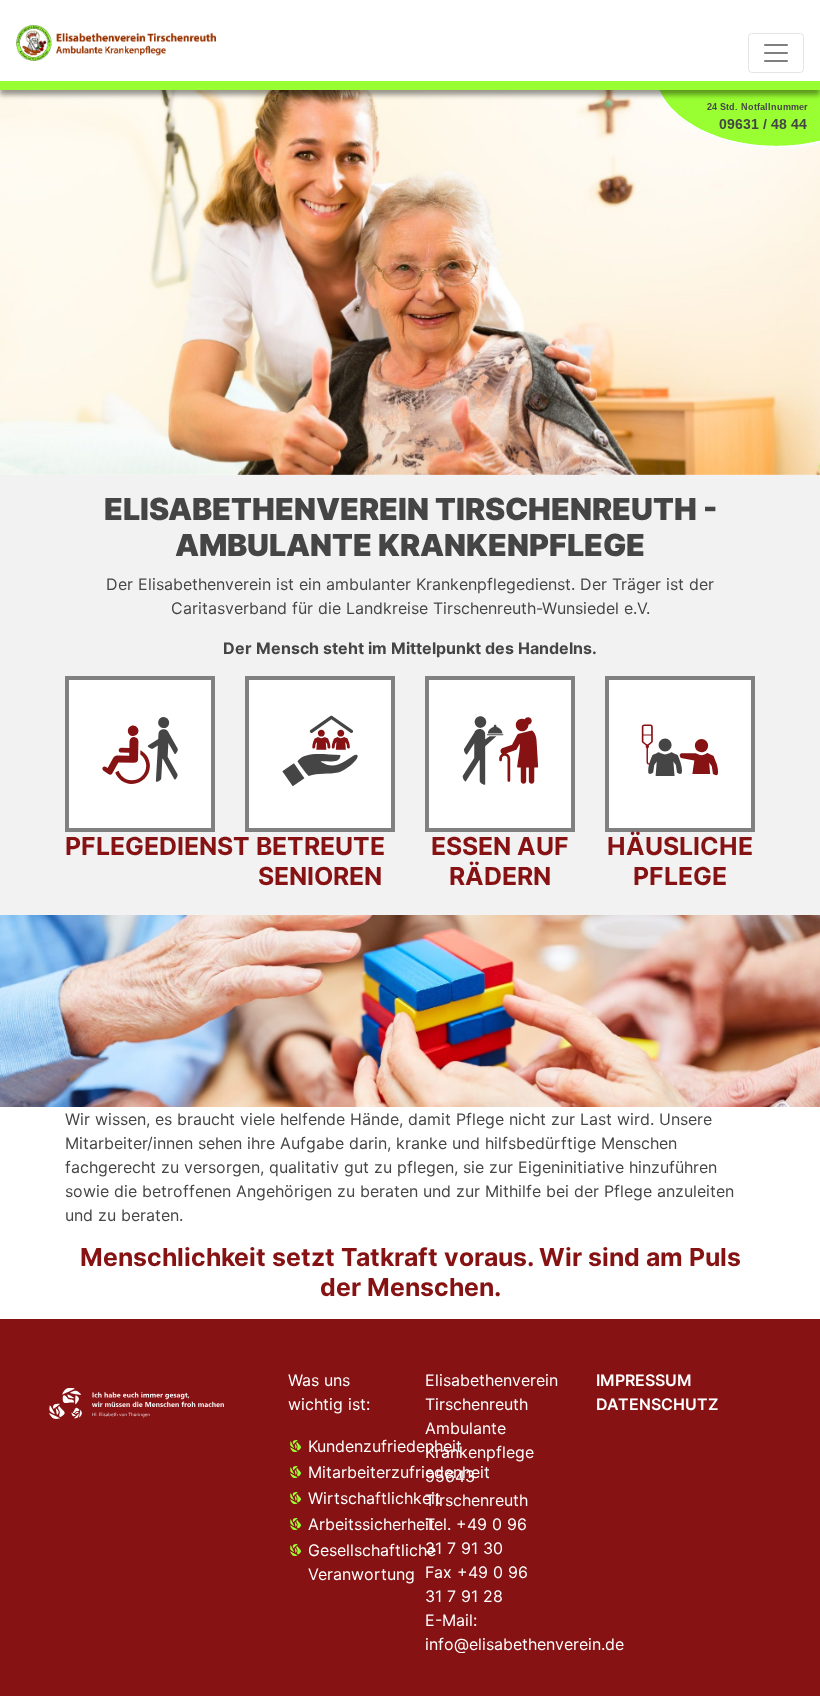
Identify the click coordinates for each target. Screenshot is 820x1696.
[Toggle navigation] (776, 53)
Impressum (644, 1380)
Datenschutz (657, 1404)
